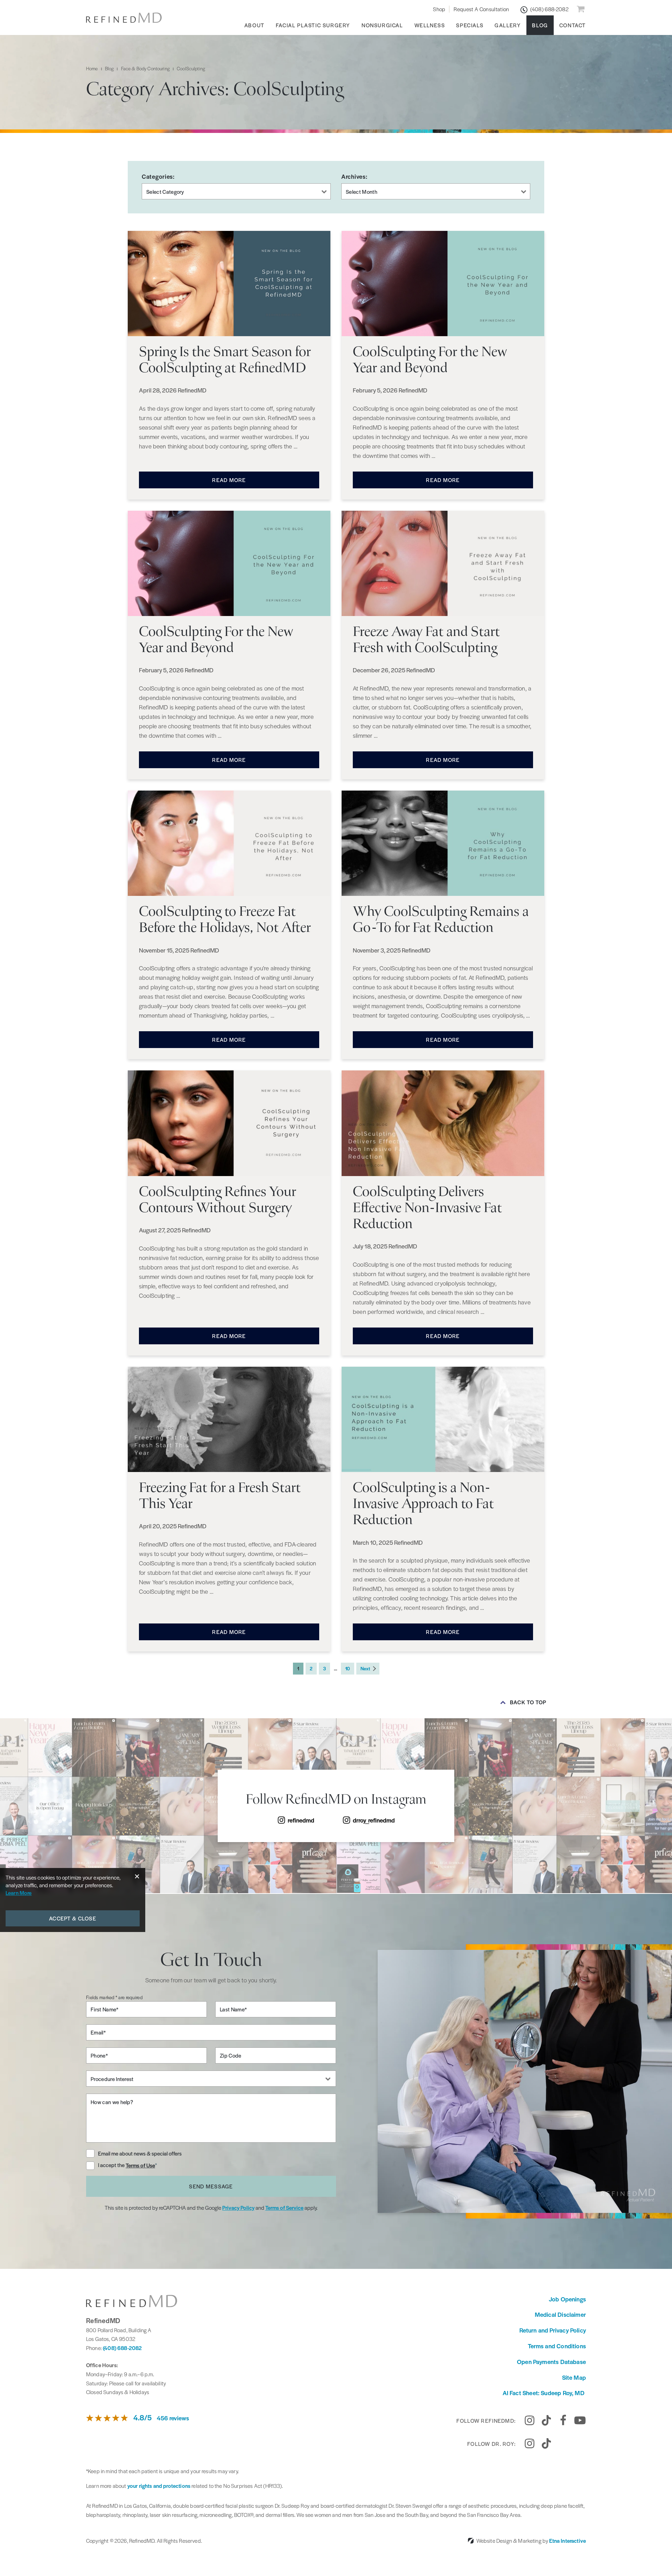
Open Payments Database (551, 2362)
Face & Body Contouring (145, 68)
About (254, 25)
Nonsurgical (382, 25)
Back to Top (528, 1702)
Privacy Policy (238, 2207)
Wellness (430, 25)
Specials (470, 25)
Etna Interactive (568, 2540)
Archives (353, 176)
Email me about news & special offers (140, 2153)
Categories (157, 176)
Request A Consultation (481, 9)
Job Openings (567, 2299)
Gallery (508, 25)
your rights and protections (159, 2486)
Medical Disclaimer (560, 2314)
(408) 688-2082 (122, 2348)
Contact (573, 25)
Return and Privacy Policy (553, 2330)
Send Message (211, 2186)
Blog (540, 25)
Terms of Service (284, 2207)
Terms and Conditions (557, 2346)
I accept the (112, 2165)
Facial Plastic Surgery (313, 25)
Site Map (574, 2377)
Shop (439, 9)
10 (348, 1668)
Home (92, 68)
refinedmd (301, 1820)
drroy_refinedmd (374, 1820)
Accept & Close (73, 1918)
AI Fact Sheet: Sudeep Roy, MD (544, 2393)
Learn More (19, 1893)
